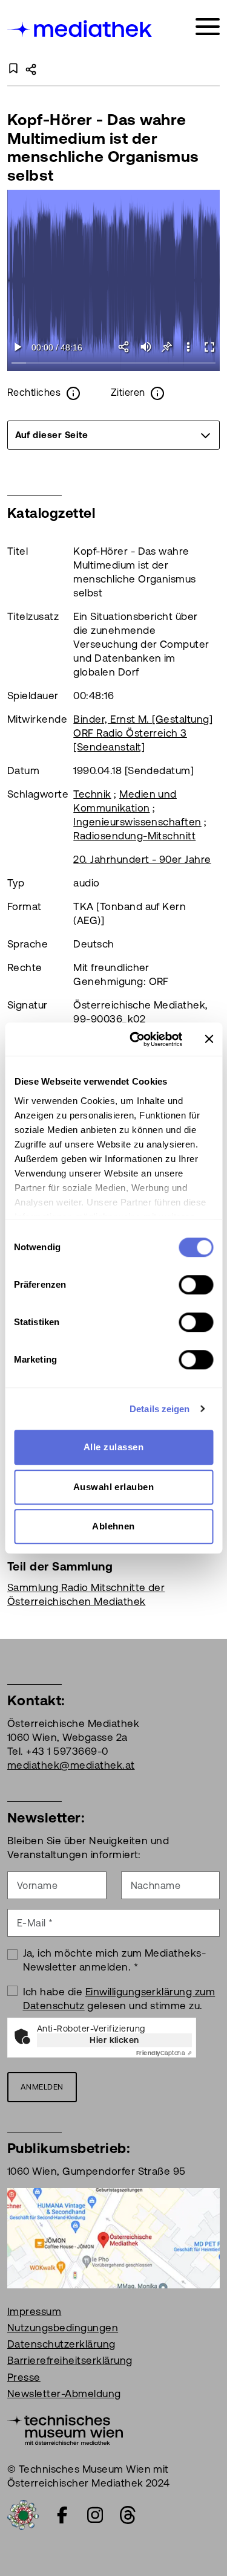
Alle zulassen (113, 1447)
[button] (188, 347)
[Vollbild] (209, 347)
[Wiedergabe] (18, 347)
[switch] (196, 1285)
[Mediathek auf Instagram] (95, 2515)
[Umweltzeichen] (23, 2514)
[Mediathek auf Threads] (128, 2515)
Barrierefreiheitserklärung (70, 2360)
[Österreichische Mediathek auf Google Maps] (113, 2237)
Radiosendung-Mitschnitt (134, 836)
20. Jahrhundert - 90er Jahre (142, 859)
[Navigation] (208, 27)
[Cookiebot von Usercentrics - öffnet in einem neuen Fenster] (135, 1039)
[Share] (124, 347)
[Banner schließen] (209, 1039)
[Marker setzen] (167, 347)
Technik (92, 794)
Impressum (34, 2311)
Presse (24, 2377)
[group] (113, 435)
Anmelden (42, 2087)
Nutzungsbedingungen (63, 2328)
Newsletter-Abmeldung (64, 2394)
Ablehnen (113, 1526)
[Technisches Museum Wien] (65, 2429)
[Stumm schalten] (146, 347)
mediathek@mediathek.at (71, 1765)
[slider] (113, 363)
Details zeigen (160, 1409)
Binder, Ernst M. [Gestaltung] (143, 719)
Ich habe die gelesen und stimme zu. (119, 1999)
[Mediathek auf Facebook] (62, 2515)
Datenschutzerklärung (61, 2344)
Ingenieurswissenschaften (137, 822)
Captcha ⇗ (164, 2053)
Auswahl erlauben (114, 1487)
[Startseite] (81, 29)
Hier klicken (114, 2040)
